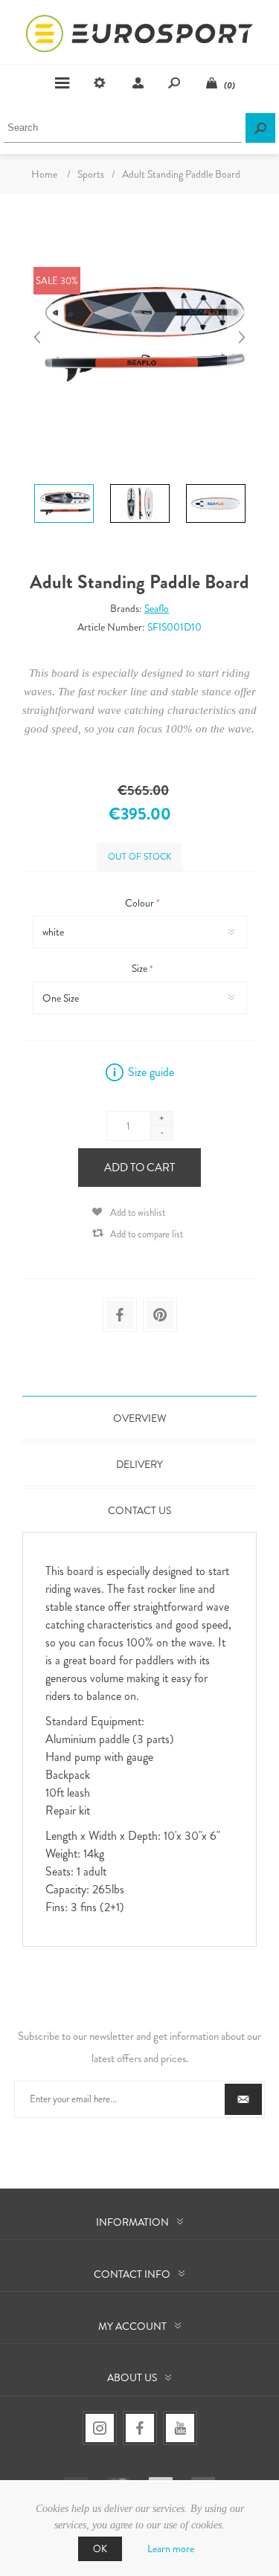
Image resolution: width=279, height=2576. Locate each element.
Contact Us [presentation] (139, 1510)
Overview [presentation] (140, 1418)
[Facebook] (140, 2428)
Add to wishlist (138, 1213)
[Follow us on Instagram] (100, 2428)
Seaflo (157, 608)
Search (260, 128)
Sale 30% (57, 281)
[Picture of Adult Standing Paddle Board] (64, 474)
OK (100, 2549)
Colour (141, 903)
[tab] (139, 1418)
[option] (64, 476)
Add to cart (139, 1168)
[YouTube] (180, 2428)
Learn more (171, 2548)
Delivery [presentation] (139, 1464)
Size (141, 969)
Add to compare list (147, 1234)
